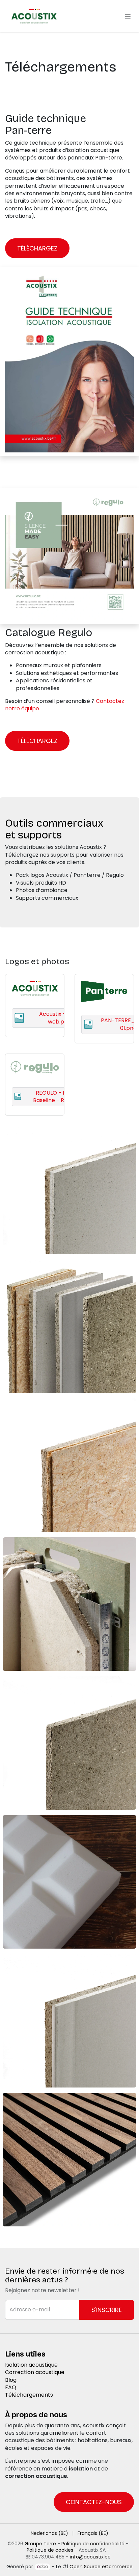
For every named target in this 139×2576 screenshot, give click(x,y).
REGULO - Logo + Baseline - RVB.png (58, 1097)
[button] (107, 2310)
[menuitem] (49, 2534)
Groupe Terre (40, 2544)
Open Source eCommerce (101, 2567)
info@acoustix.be (90, 2557)
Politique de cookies (50, 2550)
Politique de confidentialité (93, 2544)
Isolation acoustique (31, 2365)
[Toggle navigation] (128, 16)
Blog (11, 2380)
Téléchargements (29, 2395)
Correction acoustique (35, 2372)
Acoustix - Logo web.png (59, 1018)
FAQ (11, 2387)
